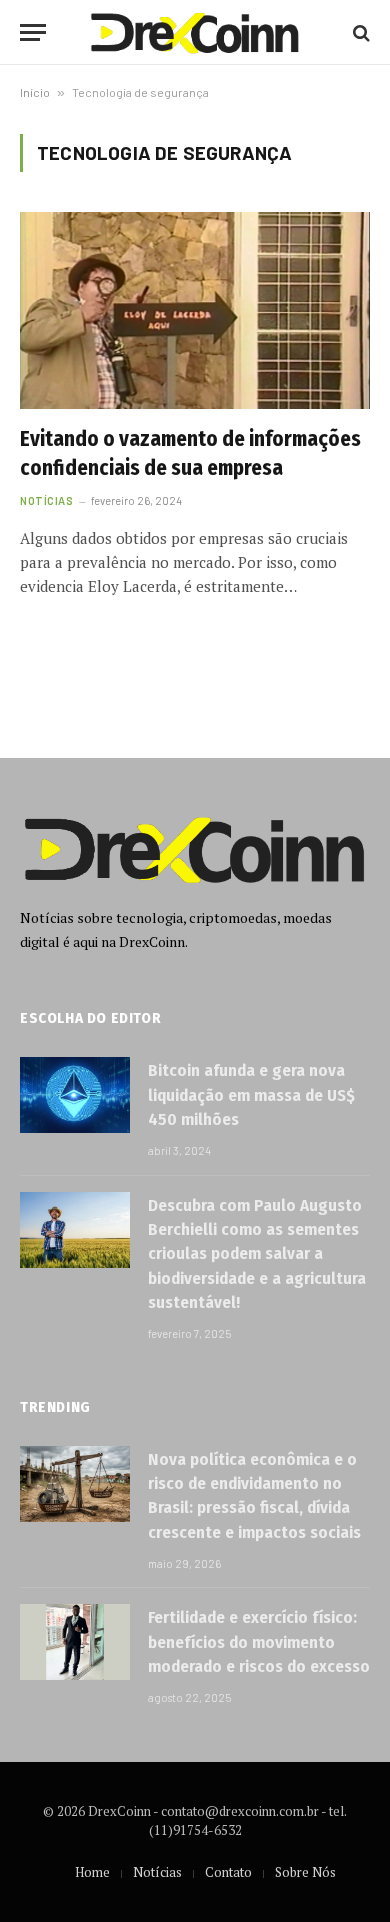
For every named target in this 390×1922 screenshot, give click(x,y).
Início (35, 92)
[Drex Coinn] (195, 32)
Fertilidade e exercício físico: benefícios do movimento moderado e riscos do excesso (259, 1642)
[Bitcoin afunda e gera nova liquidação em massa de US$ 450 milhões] (75, 1095)
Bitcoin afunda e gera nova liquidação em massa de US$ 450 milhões (251, 1095)
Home (92, 1872)
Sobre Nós (305, 1872)
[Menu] (33, 32)
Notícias (157, 1872)
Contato (228, 1872)
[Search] (359, 32)
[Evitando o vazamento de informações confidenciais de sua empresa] (195, 310)
